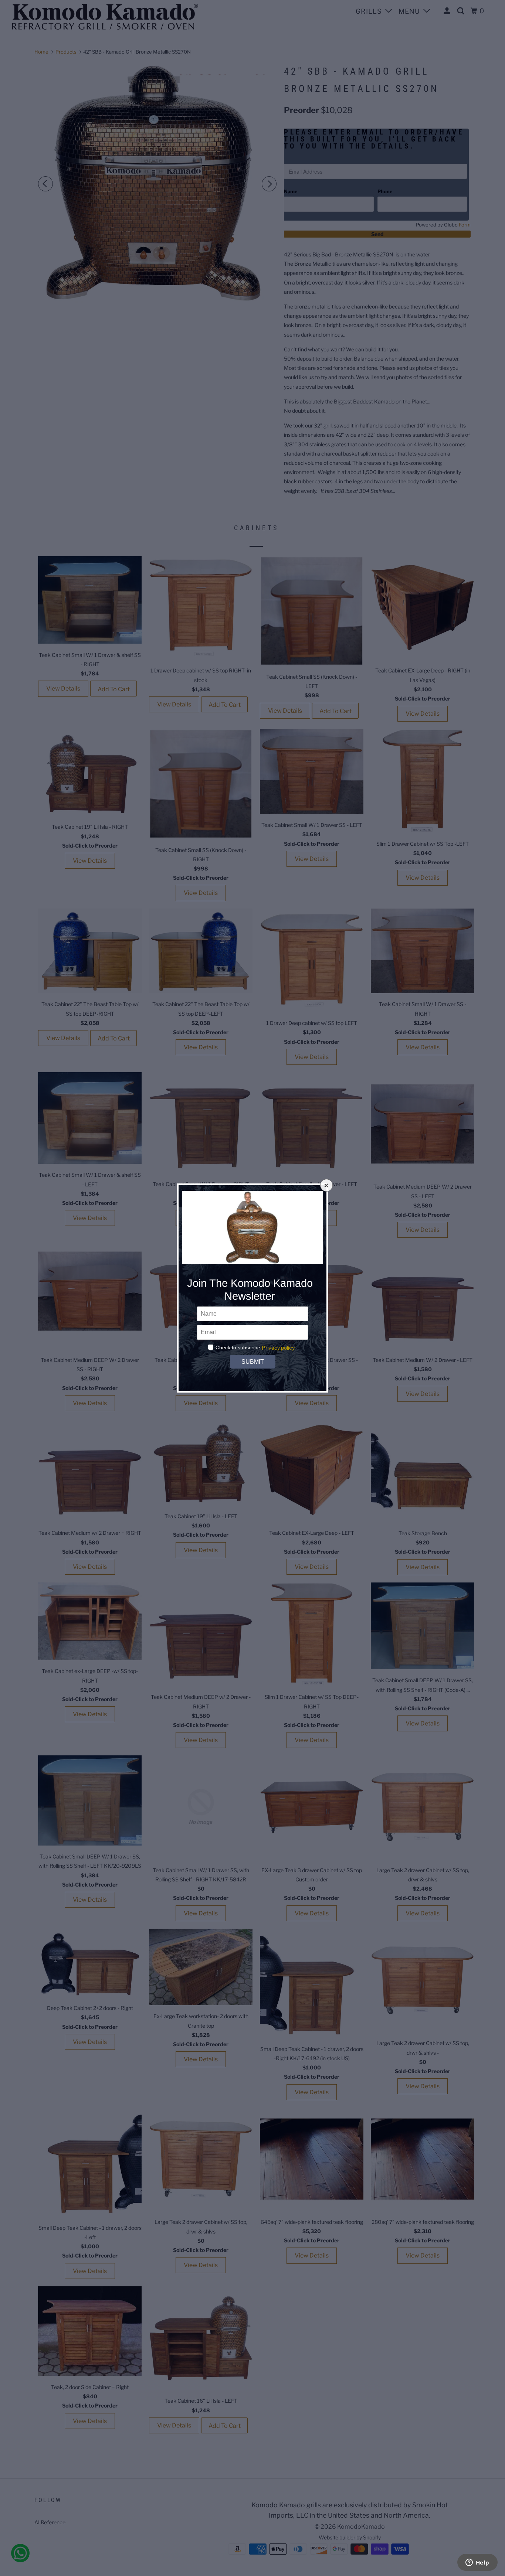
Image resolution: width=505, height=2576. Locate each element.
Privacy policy (278, 1348)
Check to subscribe (238, 1347)
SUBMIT (253, 1362)
